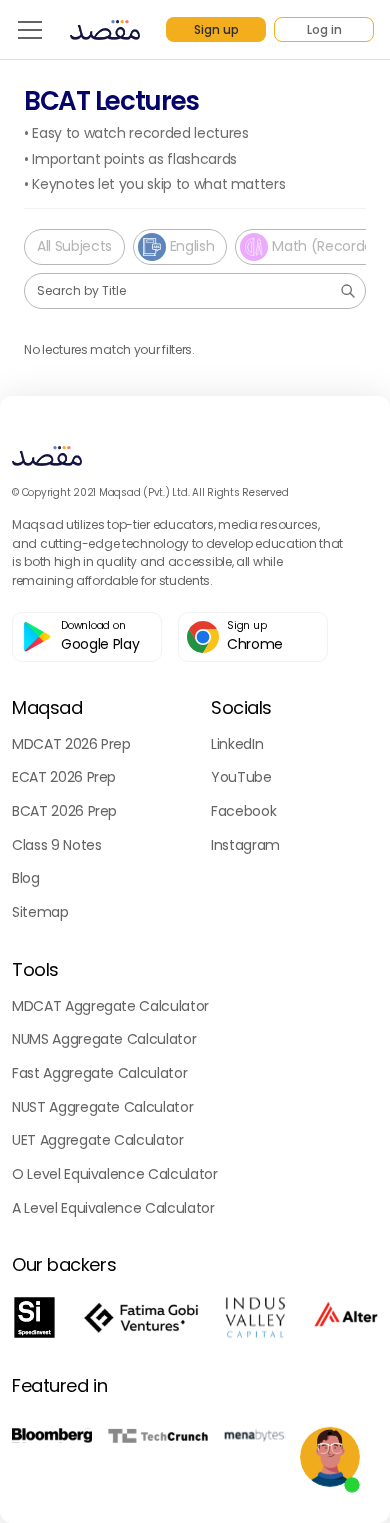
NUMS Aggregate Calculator (104, 1039)
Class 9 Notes (56, 845)
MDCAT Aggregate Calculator (110, 1006)
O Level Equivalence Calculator (115, 1174)
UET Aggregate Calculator (98, 1140)
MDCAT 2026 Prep (71, 744)
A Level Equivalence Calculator (113, 1208)
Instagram (245, 845)
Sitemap (40, 912)
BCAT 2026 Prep (64, 811)
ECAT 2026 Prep (64, 777)
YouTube (241, 777)
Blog (26, 878)
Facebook (243, 811)
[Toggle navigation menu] (30, 30)
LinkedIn (237, 744)
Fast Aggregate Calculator (99, 1073)
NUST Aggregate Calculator (102, 1107)
